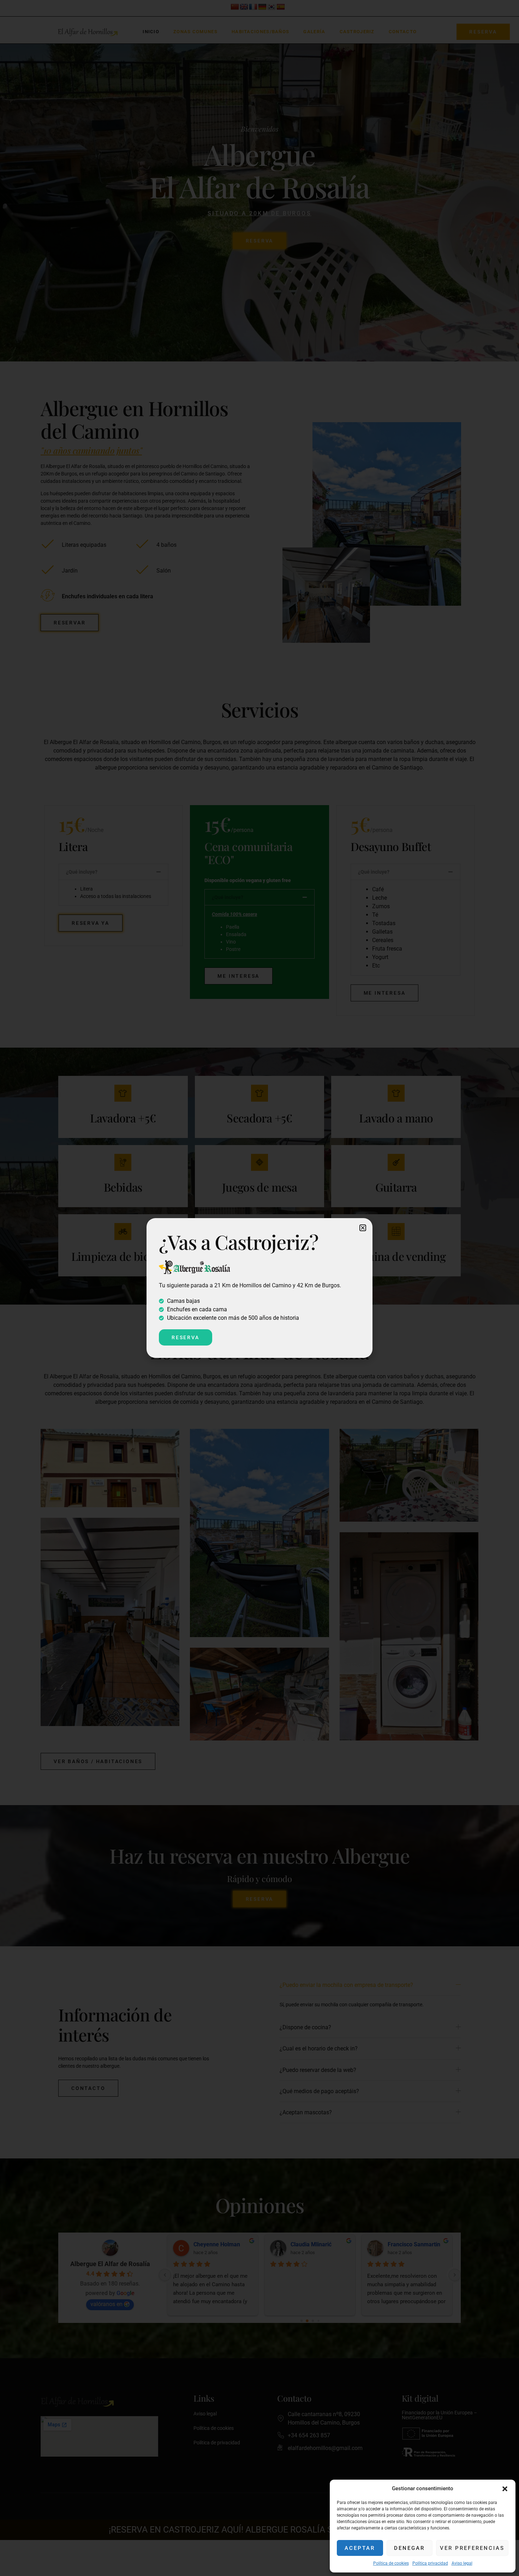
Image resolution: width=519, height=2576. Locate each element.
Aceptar (360, 2548)
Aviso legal (462, 2563)
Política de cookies (391, 2563)
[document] (259, 1288)
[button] (505, 2489)
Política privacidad (430, 2563)
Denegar (409, 2548)
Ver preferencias (472, 2548)
